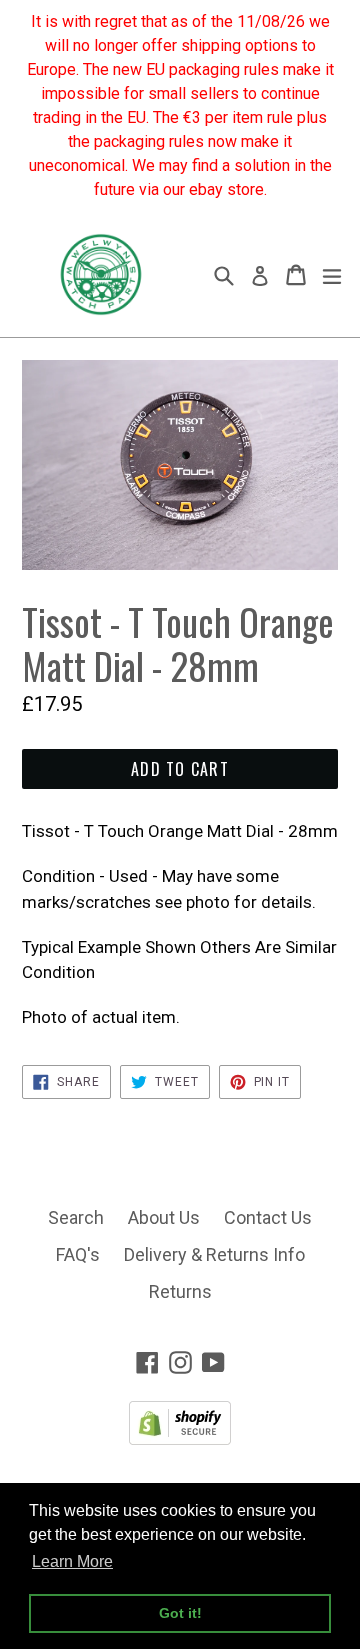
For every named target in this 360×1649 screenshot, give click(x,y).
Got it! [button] (180, 1613)
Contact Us (268, 1217)
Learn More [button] (72, 1561)
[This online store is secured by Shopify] (180, 1438)
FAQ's (78, 1254)
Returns (180, 1291)
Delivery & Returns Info (214, 1254)
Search (76, 1217)
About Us (164, 1217)
